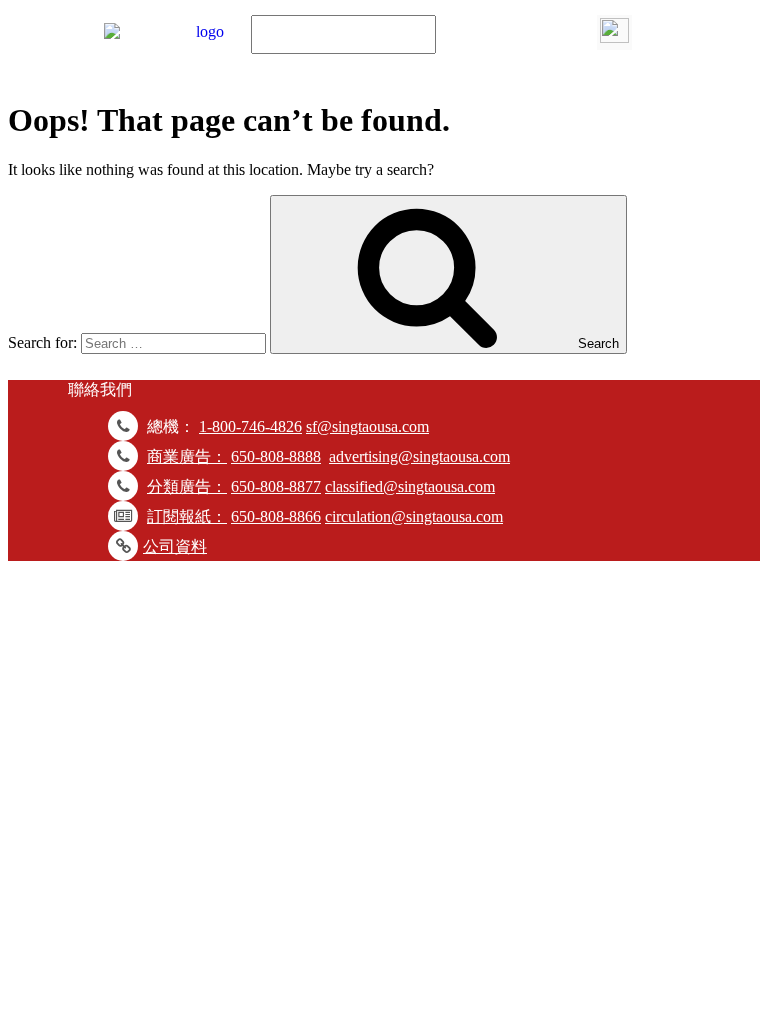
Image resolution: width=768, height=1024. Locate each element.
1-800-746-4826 (250, 426)
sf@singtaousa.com (367, 426)
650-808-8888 (276, 456)
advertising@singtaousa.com (419, 456)
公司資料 (175, 546)
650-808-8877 (276, 486)
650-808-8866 (276, 516)
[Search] (614, 32)
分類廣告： (187, 486)
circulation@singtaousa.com (414, 516)
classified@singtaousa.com (410, 486)
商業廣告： (187, 456)
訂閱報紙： (187, 516)
